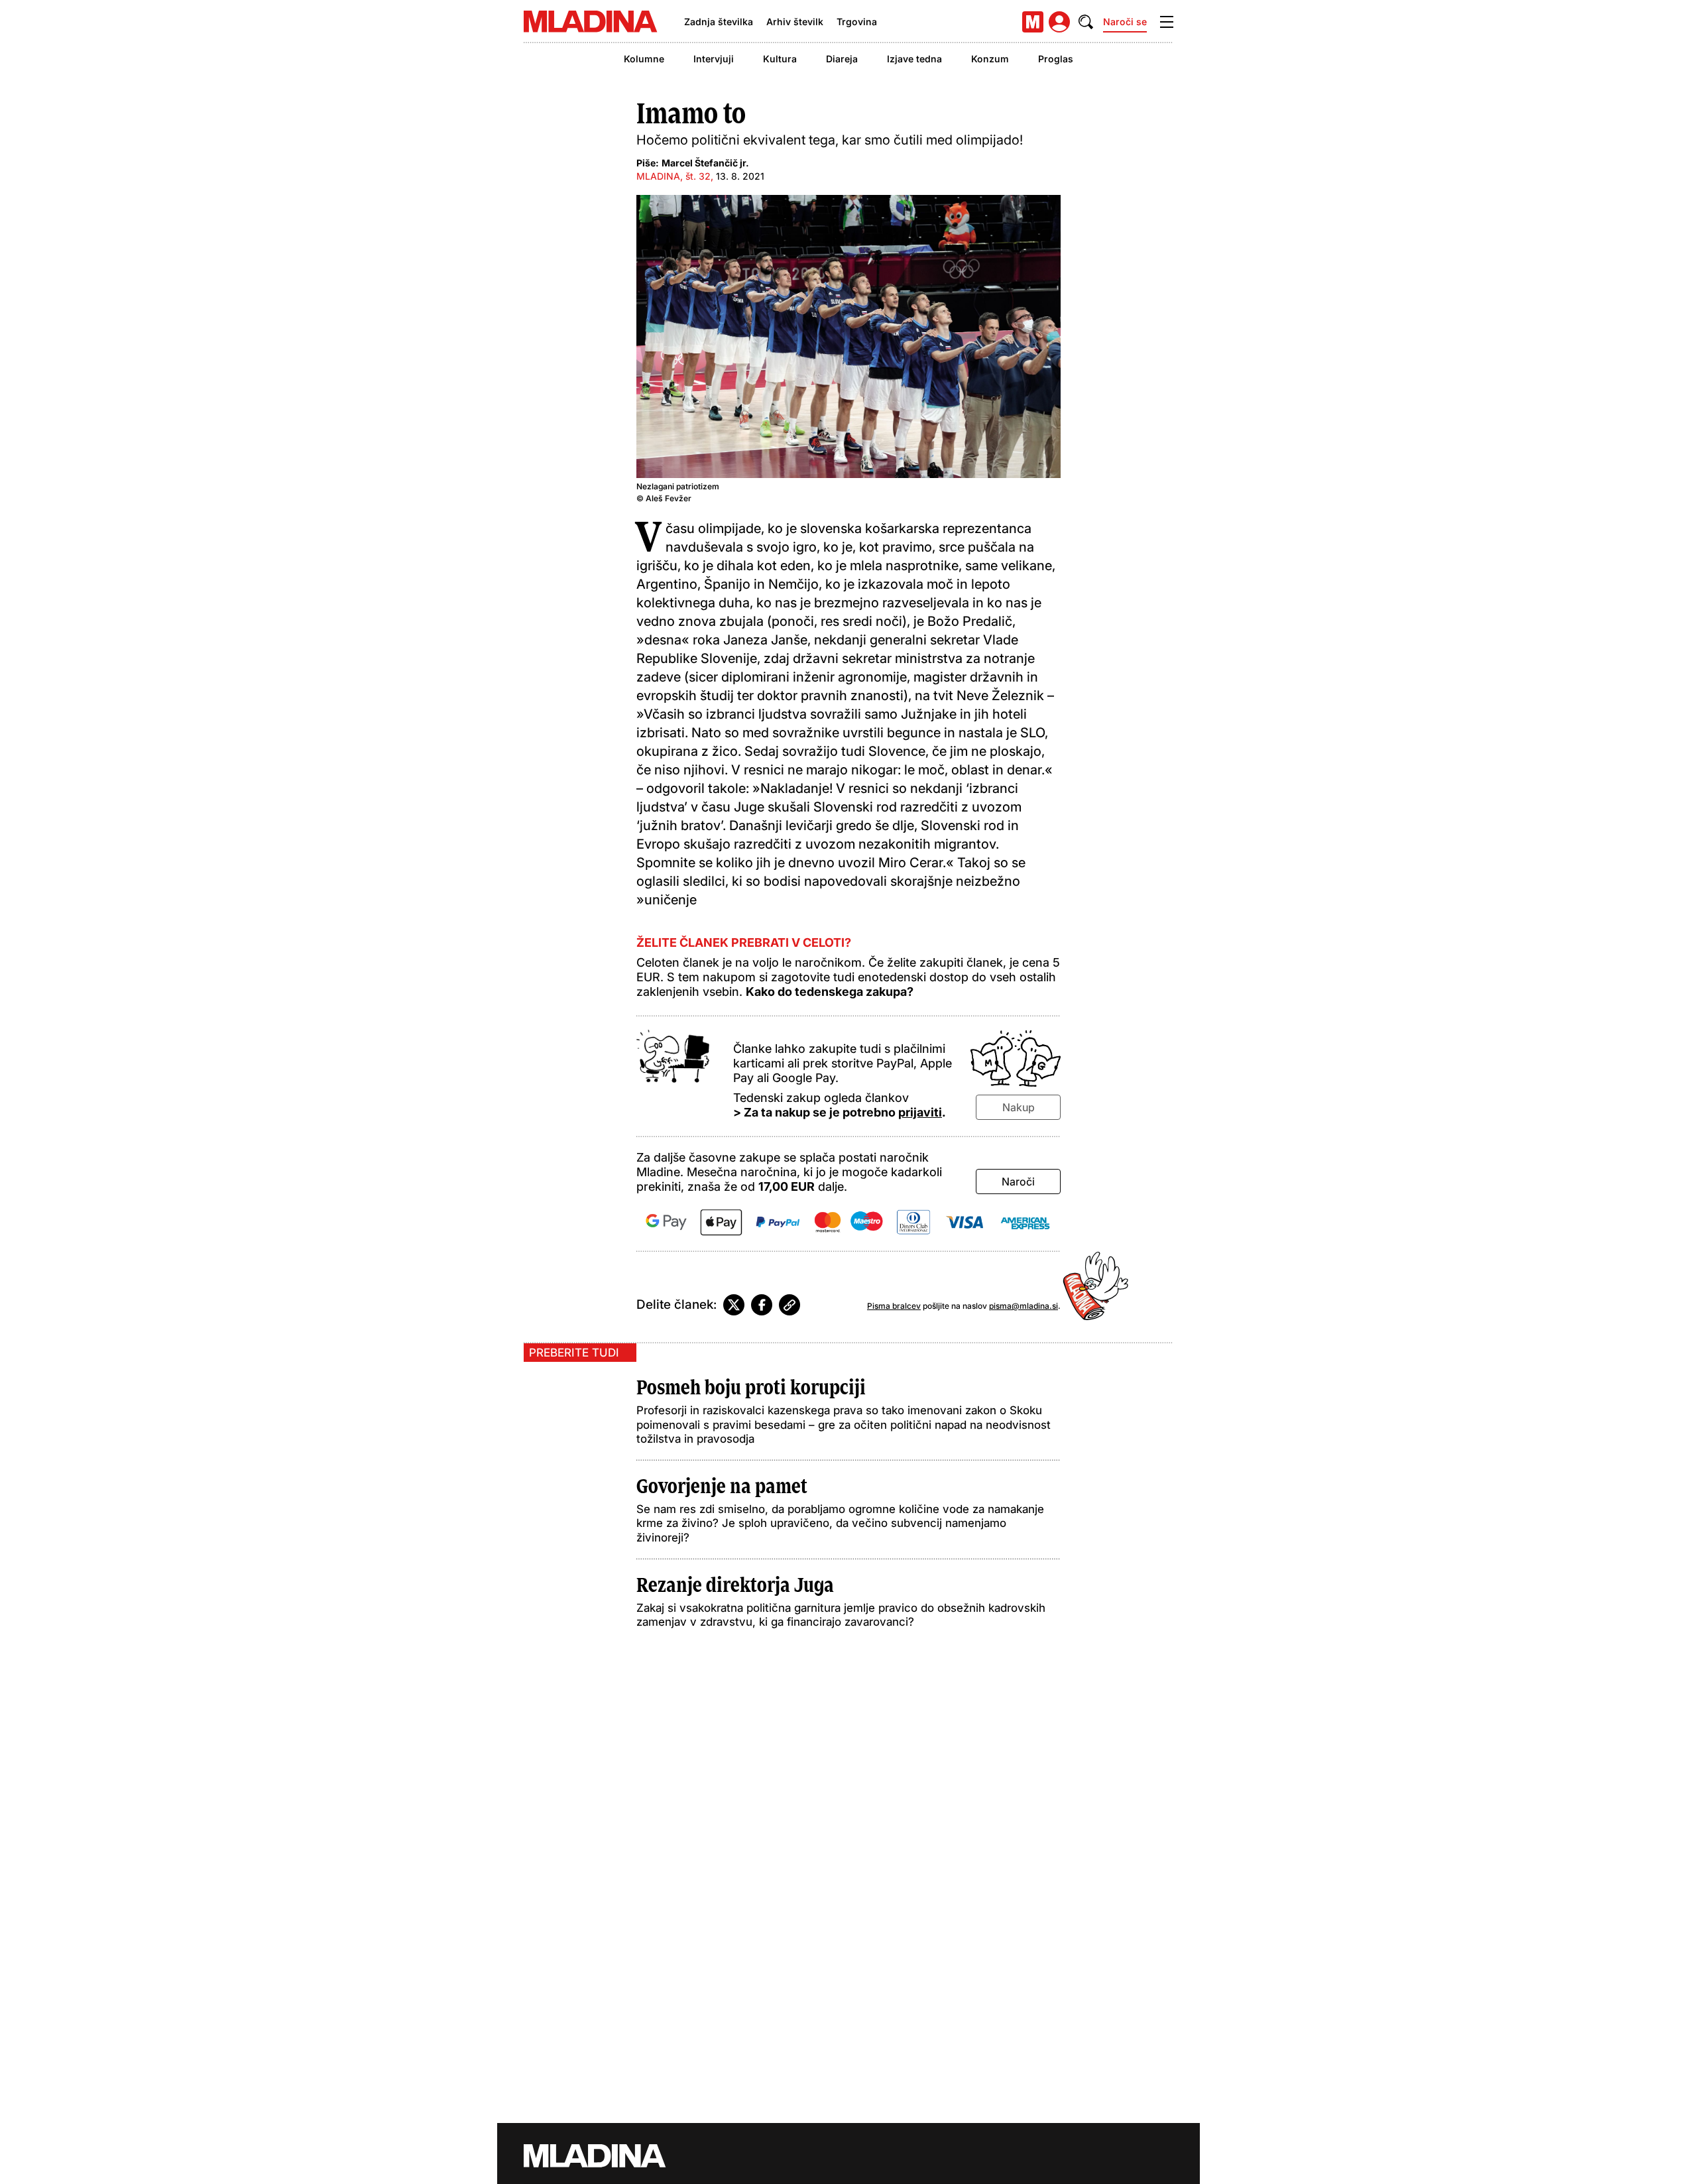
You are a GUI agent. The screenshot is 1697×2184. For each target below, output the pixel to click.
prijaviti (920, 1112)
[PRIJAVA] (1059, 22)
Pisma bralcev (894, 1306)
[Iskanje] (1086, 22)
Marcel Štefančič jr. (705, 163)
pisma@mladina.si (1024, 1306)
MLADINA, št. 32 (673, 176)
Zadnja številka (719, 22)
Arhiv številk (795, 22)
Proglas (1056, 59)
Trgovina (857, 22)
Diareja (842, 59)
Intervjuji (714, 59)
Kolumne (644, 59)
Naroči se (1125, 22)
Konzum (990, 59)
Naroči (1018, 1182)
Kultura (780, 59)
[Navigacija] (1167, 22)
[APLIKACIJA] (1033, 22)
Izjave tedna (914, 59)
